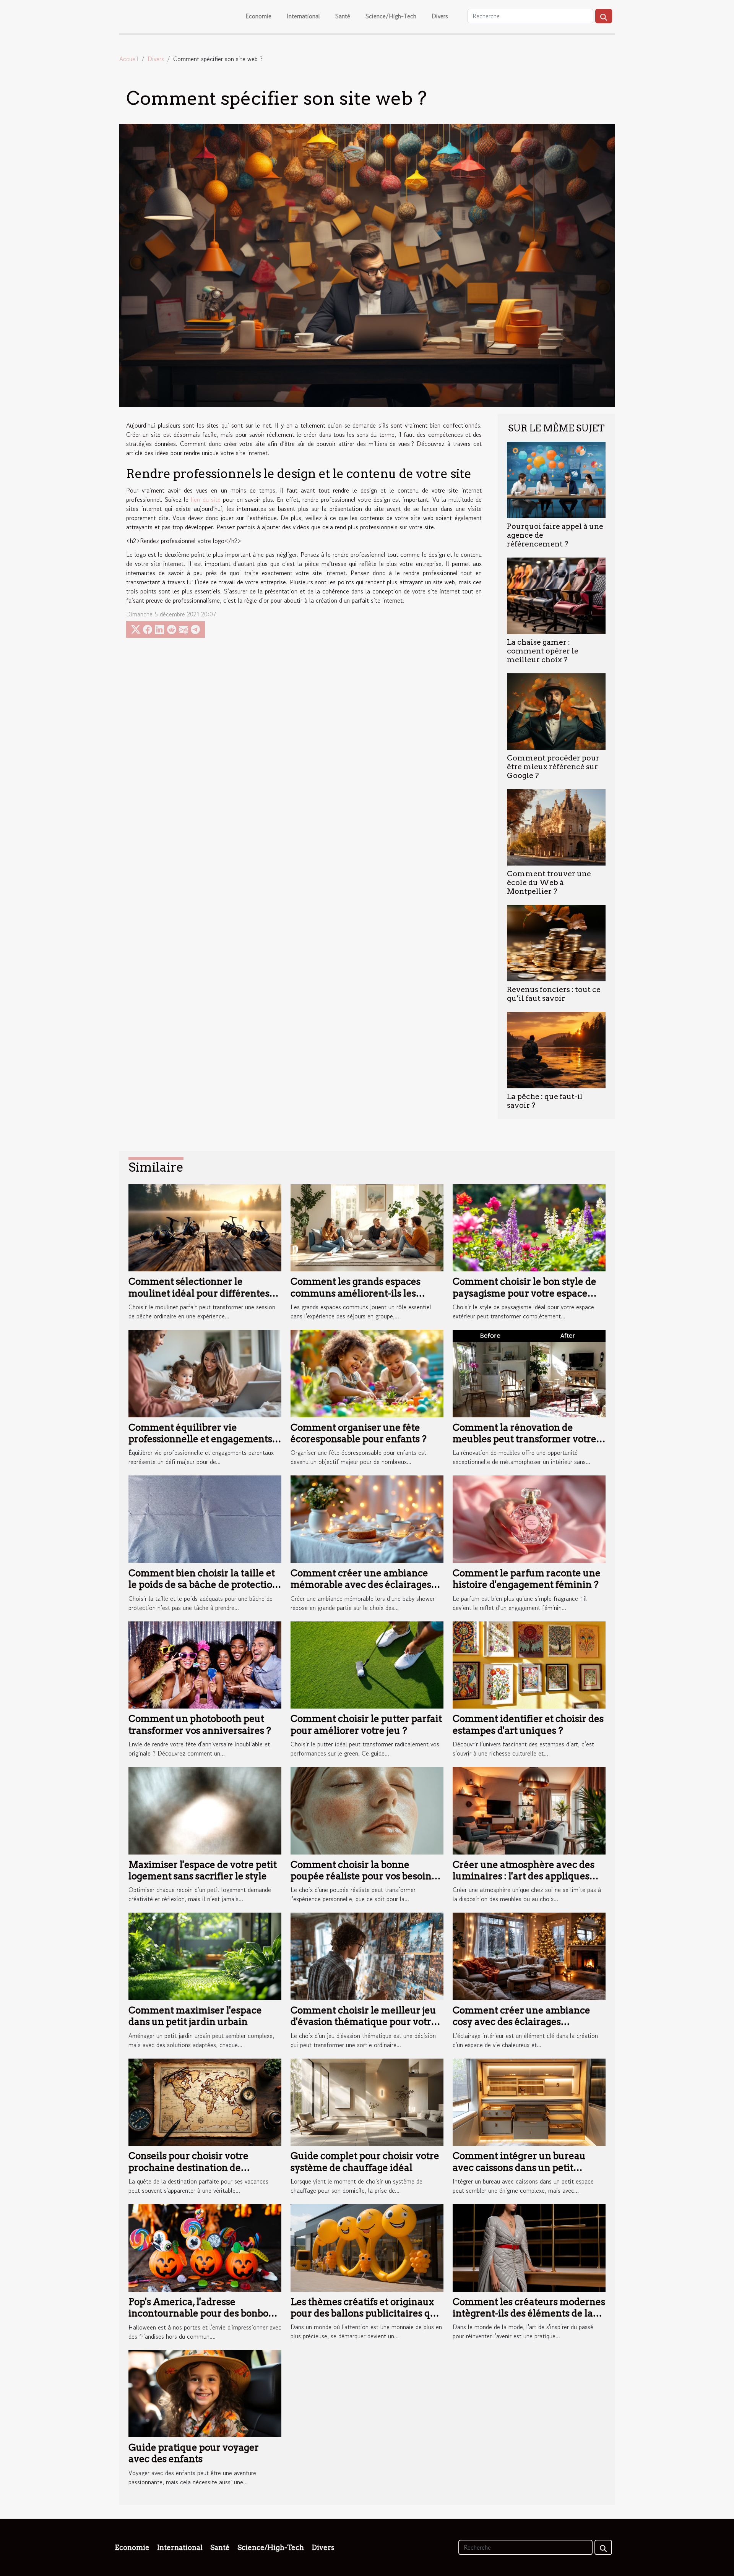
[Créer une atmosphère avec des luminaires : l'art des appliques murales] (529, 1810)
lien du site (205, 499)
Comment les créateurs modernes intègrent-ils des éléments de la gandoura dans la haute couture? (529, 2313)
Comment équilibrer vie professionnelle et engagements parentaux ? (200, 1439)
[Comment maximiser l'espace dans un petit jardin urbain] (205, 1955)
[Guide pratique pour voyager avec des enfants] (205, 2393)
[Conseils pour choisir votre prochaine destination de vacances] (205, 2101)
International (303, 16)
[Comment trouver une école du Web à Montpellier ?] (556, 826)
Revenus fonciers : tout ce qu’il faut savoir (554, 994)
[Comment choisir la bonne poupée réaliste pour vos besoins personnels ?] (367, 1810)
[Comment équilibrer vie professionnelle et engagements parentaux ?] (205, 1373)
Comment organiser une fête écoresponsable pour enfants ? (359, 1433)
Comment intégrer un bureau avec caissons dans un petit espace (519, 2167)
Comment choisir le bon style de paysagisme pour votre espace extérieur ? (525, 1293)
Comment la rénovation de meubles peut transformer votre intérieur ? (525, 1439)
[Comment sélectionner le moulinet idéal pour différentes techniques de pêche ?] (205, 1227)
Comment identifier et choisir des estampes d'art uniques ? (528, 1724)
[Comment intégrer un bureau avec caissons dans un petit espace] (529, 2101)
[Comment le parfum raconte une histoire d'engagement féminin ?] (529, 1518)
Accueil (129, 59)
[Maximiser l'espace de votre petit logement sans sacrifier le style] (205, 1810)
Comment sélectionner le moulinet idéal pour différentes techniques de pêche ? (199, 1293)
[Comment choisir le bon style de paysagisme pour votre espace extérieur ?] (529, 1227)
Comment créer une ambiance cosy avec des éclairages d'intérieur (521, 2022)
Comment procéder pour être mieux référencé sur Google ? (553, 767)
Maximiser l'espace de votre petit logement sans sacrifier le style (203, 1870)
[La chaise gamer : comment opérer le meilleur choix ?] (556, 595)
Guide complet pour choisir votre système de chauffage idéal (365, 2162)
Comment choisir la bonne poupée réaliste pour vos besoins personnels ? (363, 1876)
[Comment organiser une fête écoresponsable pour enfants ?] (367, 1373)
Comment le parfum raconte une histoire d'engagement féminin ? (527, 1579)
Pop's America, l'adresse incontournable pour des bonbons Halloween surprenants (204, 2313)
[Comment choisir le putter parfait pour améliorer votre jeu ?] (367, 1664)
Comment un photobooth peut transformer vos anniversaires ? (200, 1724)
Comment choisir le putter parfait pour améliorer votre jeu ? (366, 1724)
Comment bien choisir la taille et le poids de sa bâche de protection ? (203, 1585)
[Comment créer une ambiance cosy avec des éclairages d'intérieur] (529, 1955)
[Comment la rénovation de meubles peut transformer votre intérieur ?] (529, 1373)
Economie (258, 16)
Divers (440, 16)
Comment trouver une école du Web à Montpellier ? (549, 883)
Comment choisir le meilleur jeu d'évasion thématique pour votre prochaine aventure (364, 2022)
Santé (343, 16)
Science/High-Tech (391, 16)
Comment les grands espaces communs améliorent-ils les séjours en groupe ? (356, 1293)
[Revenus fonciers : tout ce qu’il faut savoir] (556, 942)
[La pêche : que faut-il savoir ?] (556, 1049)
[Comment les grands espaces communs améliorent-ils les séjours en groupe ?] (367, 1227)
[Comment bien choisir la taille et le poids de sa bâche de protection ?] (205, 1518)
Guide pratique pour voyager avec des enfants (194, 2453)
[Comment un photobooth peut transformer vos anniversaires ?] (205, 1664)
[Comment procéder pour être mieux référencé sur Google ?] (556, 710)
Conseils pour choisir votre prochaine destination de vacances (188, 2167)
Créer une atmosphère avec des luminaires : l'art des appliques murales (524, 1876)
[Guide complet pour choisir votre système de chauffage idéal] (367, 2101)
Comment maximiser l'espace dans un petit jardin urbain (195, 2016)
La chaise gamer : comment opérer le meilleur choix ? (543, 651)
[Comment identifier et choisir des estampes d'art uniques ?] (529, 1664)
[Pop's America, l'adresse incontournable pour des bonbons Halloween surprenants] (205, 2247)
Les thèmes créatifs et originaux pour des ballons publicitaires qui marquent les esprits (365, 2313)
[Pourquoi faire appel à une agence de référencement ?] (556, 479)
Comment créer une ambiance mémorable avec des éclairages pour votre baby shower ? (361, 1585)
